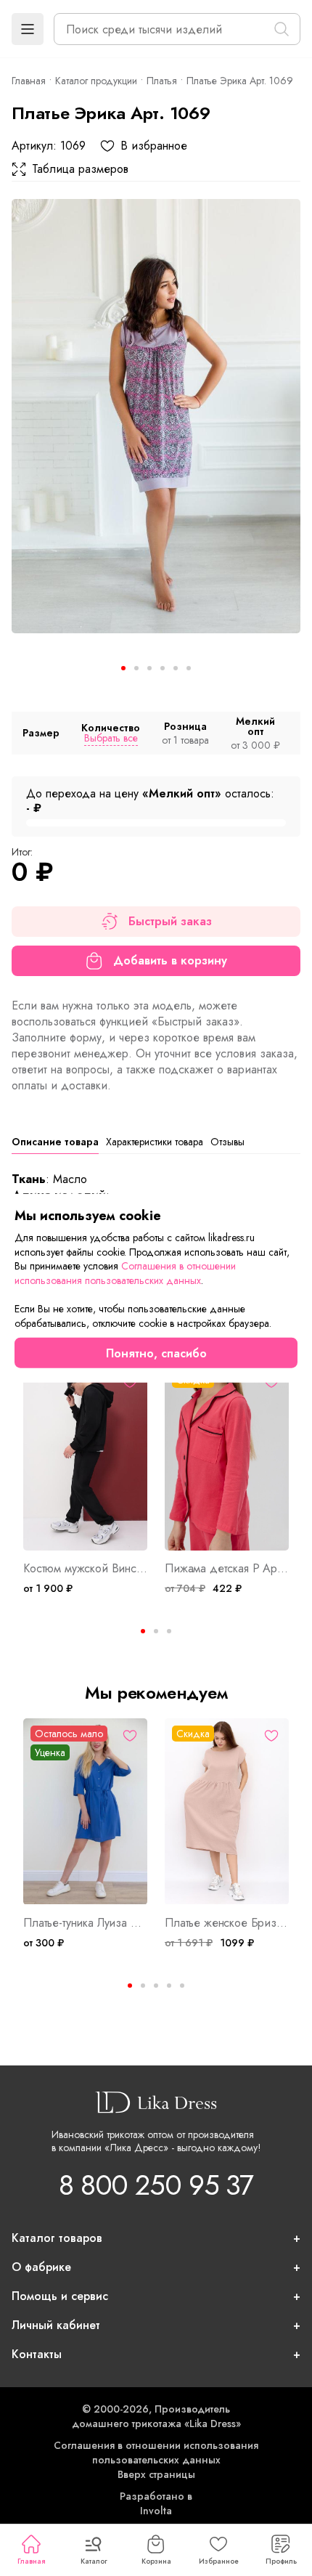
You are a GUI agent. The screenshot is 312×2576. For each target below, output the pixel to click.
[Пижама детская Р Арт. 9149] (227, 1458)
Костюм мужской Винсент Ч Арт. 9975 (85, 1569)
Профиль (281, 2561)
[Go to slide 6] (189, 668)
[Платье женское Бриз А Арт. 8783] (227, 1812)
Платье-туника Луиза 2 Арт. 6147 (85, 1923)
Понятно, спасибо (156, 1353)
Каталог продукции (96, 81)
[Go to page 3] (169, 1631)
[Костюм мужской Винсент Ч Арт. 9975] (85, 1458)
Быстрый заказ (170, 921)
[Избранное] (130, 1736)
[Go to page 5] (182, 1986)
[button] (28, 29)
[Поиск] (282, 29)
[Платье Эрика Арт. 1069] (156, 416)
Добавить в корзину (170, 960)
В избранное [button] (154, 146)
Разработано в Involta (156, 2503)
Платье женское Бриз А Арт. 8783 (227, 1923)
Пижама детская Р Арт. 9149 (227, 1569)
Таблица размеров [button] (80, 169)
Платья (162, 81)
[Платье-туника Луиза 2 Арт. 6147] (85, 1812)
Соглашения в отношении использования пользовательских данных (156, 2453)
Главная (31, 2561)
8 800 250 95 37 (156, 2185)
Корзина (156, 2561)
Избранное (219, 2561)
